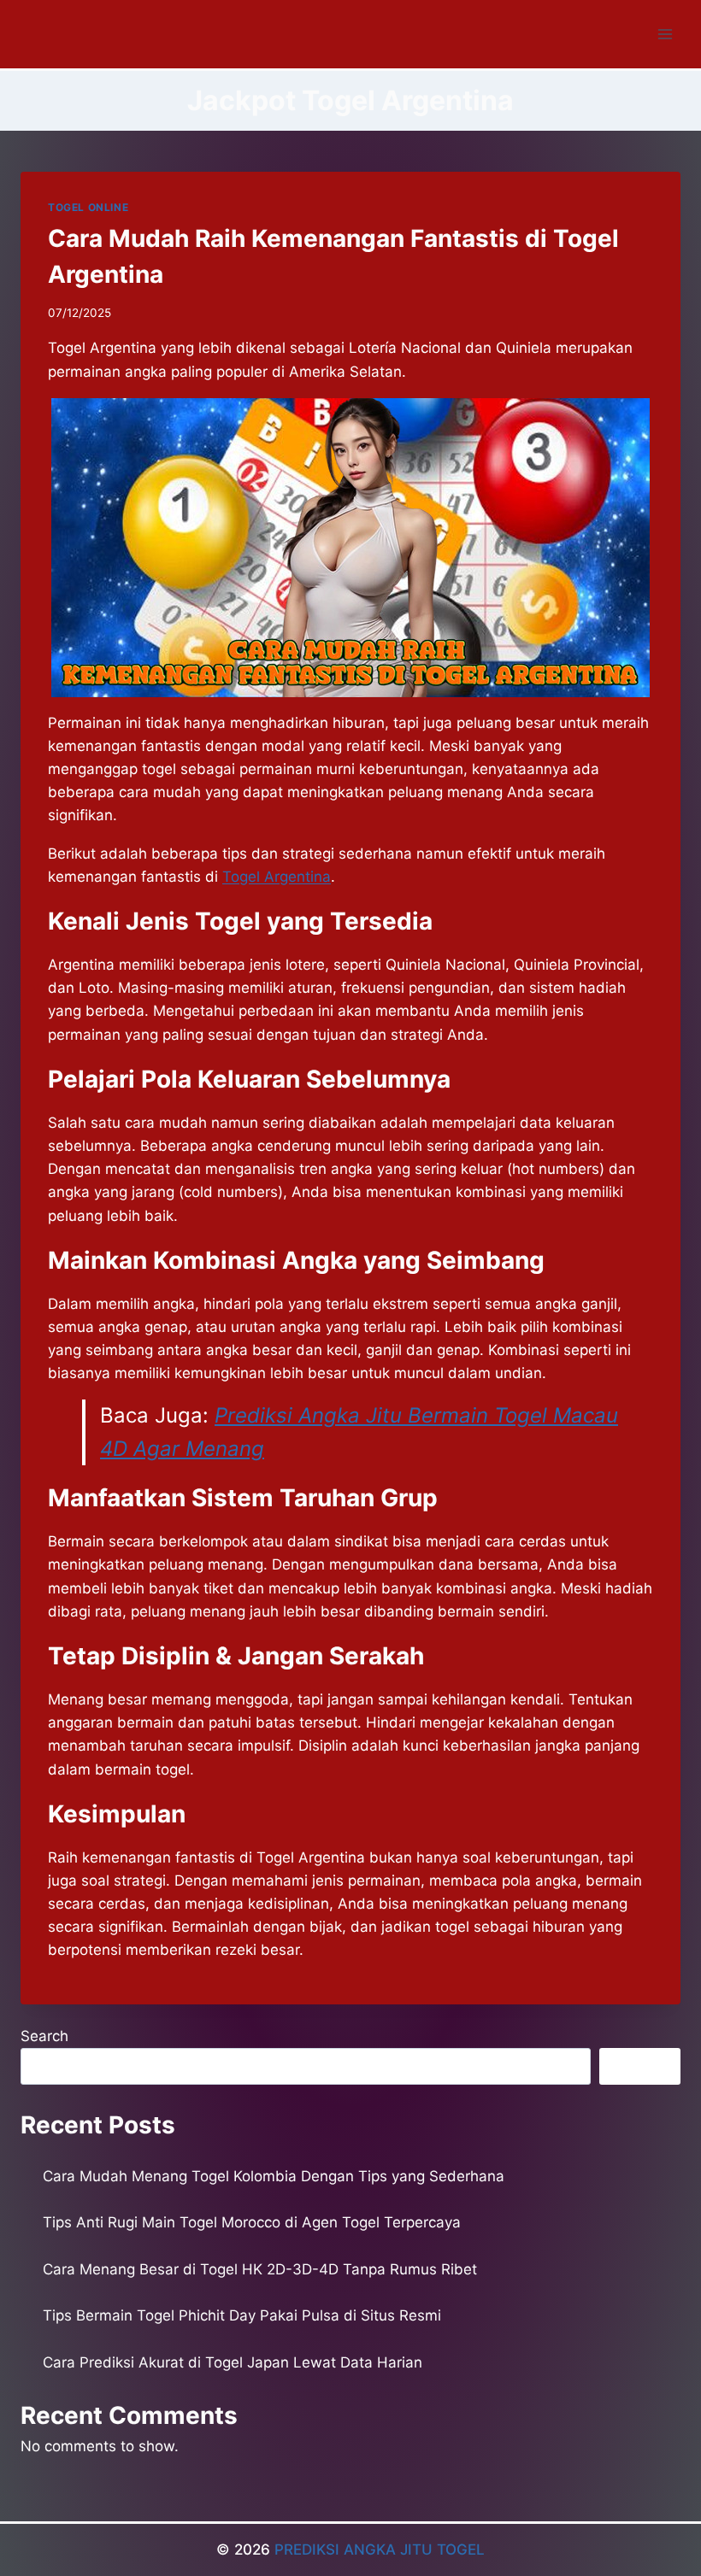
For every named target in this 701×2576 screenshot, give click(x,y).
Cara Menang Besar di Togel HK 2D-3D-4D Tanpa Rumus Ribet (260, 2269)
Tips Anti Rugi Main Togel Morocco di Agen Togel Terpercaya (252, 2222)
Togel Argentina (277, 877)
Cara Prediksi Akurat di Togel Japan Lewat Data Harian (233, 2362)
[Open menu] (665, 34)
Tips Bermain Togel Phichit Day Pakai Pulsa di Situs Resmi (242, 2315)
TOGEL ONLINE (88, 207)
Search (44, 2036)
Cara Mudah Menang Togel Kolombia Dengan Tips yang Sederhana (274, 2176)
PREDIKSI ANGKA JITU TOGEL (380, 2550)
